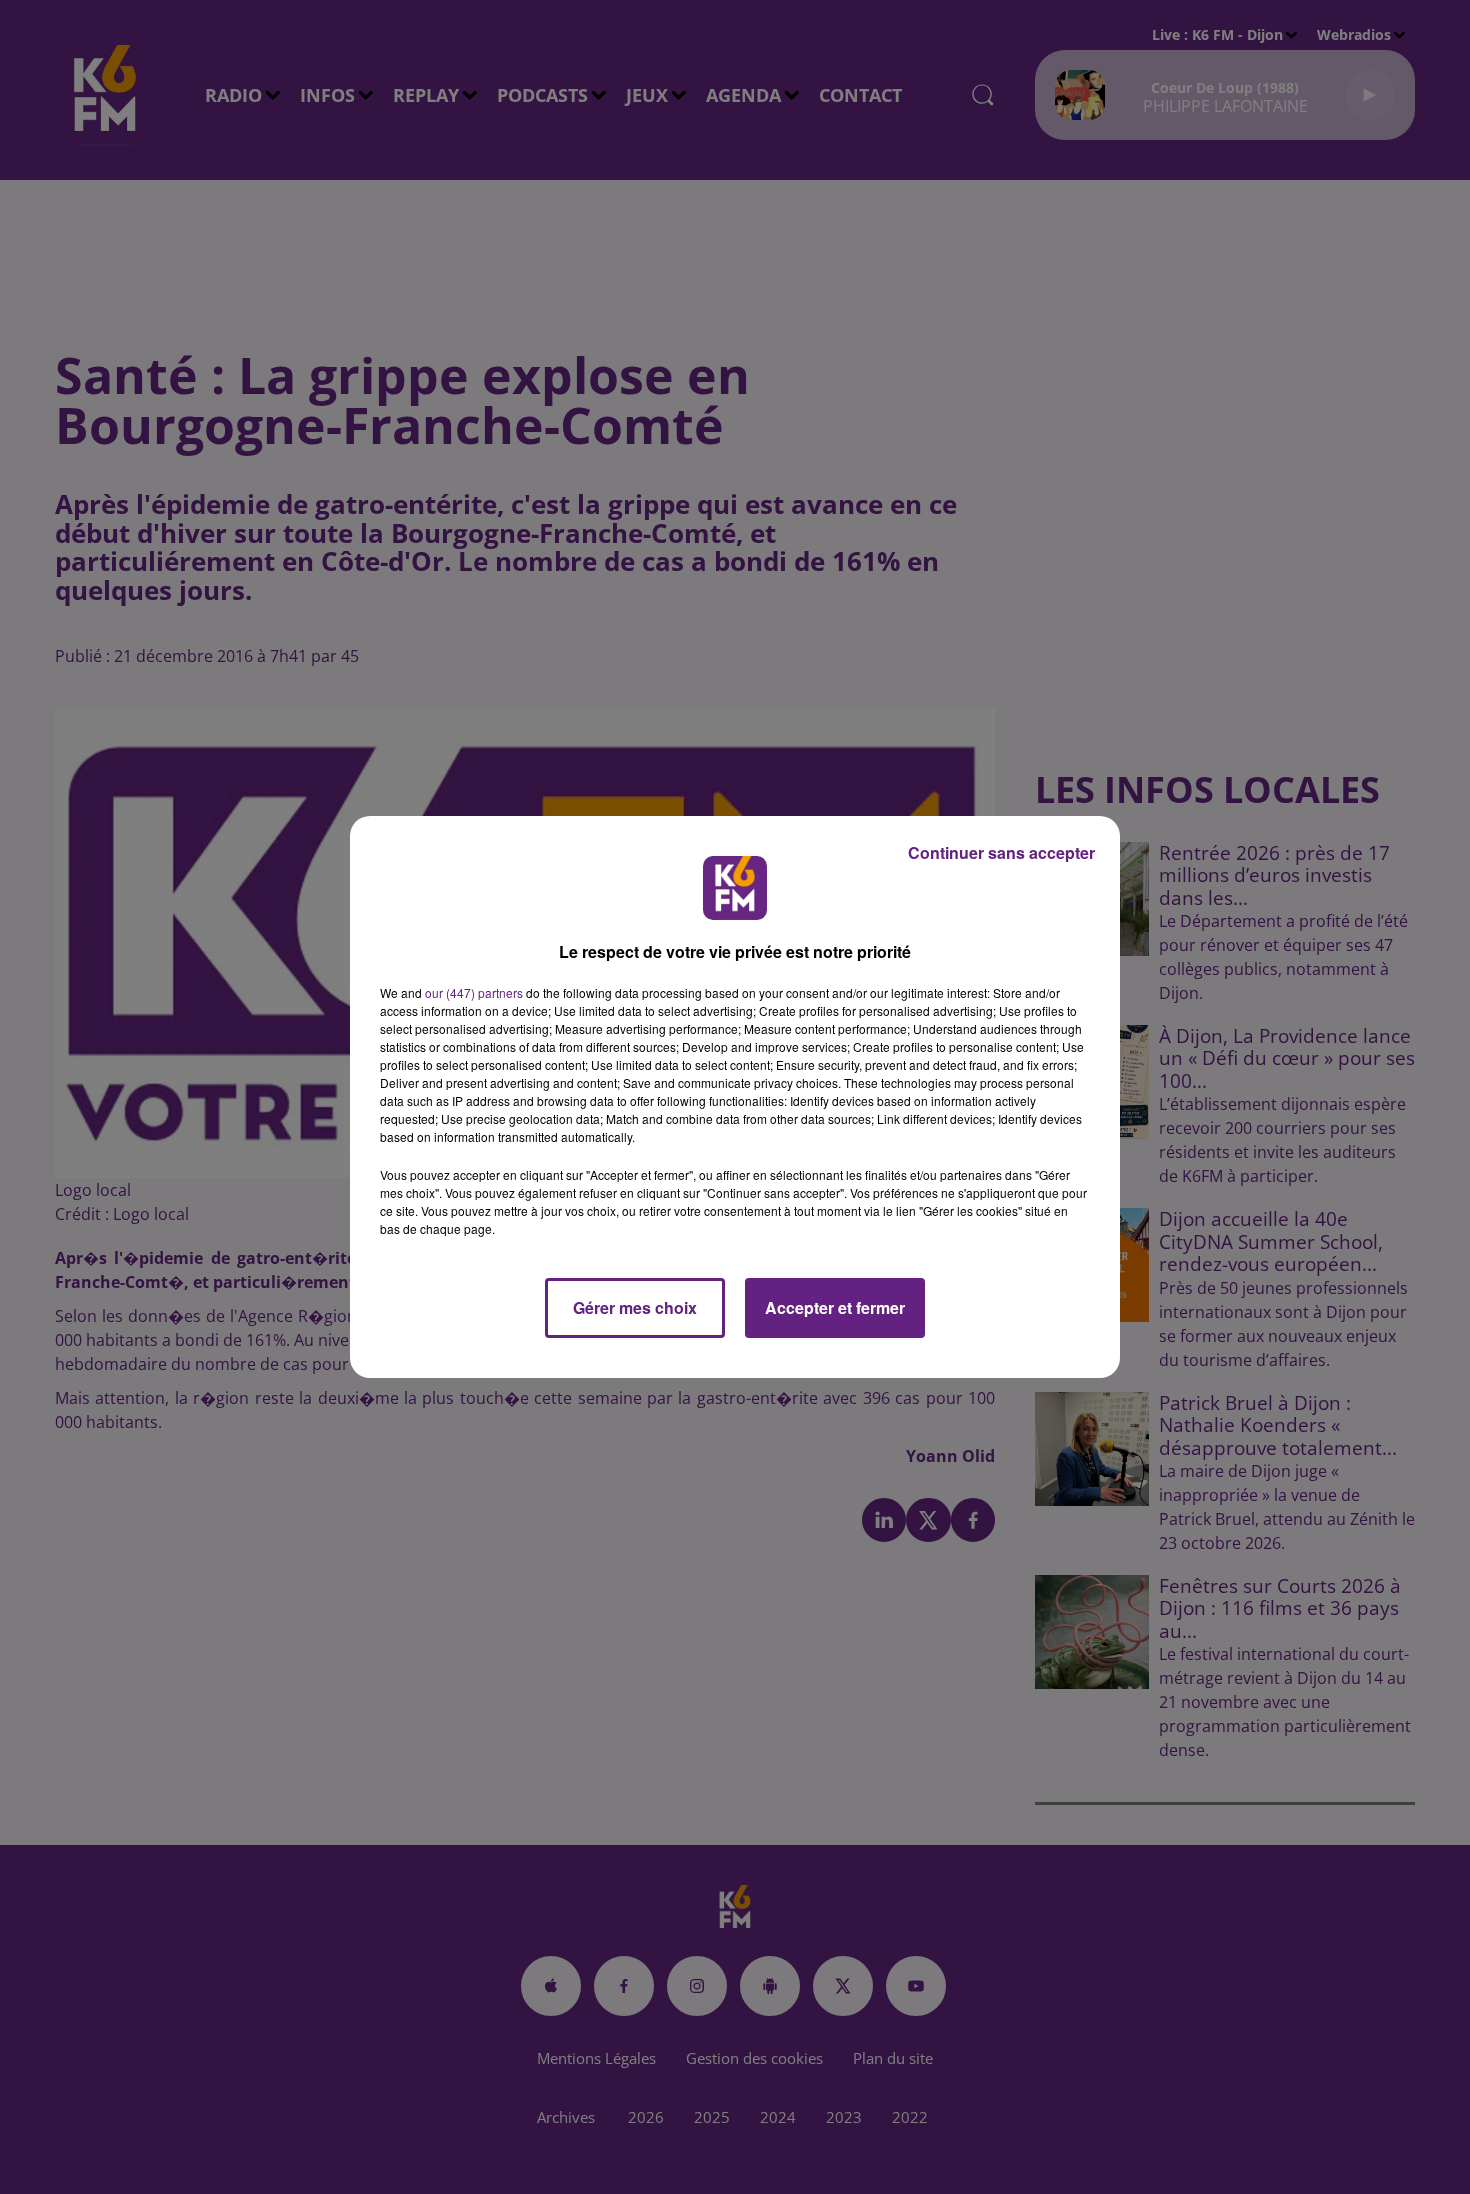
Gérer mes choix (635, 1307)
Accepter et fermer (835, 1307)
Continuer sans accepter (1001, 852)
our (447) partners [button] (474, 992)
